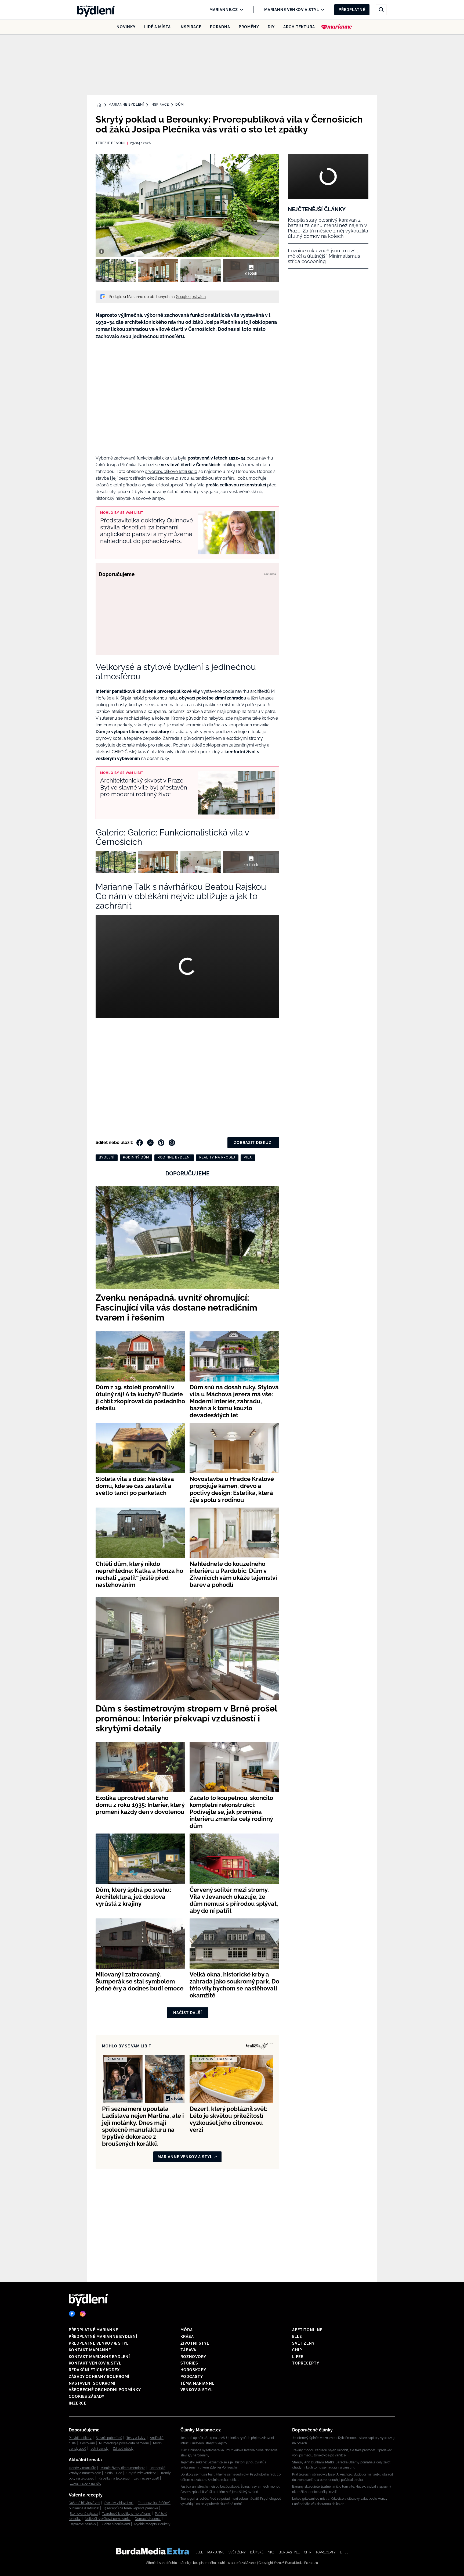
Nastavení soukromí (92, 2383)
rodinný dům (136, 1157)
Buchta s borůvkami (115, 2524)
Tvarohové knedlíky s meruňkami (126, 2514)
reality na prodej (217, 1157)
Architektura (299, 27)
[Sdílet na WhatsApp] (172, 1143)
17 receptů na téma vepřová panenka (131, 2508)
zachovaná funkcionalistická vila (145, 458)
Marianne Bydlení (126, 105)
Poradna (220, 27)
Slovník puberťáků (109, 2438)
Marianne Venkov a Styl (292, 10)
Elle (297, 2337)
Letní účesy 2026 (146, 2478)
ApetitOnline (307, 2330)
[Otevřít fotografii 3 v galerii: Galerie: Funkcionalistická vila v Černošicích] (201, 271)
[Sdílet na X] (150, 1143)
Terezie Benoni (110, 143)
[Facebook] (72, 2314)
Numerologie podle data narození (124, 2443)
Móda (187, 2330)
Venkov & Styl (197, 2390)
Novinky (126, 27)
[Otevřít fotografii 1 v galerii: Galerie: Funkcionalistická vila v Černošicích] (116, 271)
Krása (187, 2337)
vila (248, 1157)
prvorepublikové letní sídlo (171, 471)
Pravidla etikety (80, 2438)
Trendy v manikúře (82, 2468)
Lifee (298, 2357)
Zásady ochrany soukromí (99, 2377)
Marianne (216, 2552)
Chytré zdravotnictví (141, 2473)
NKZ (271, 2552)
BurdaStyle (289, 2552)
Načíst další (188, 2013)
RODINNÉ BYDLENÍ (174, 1157)
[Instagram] (83, 2314)
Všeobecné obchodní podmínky (105, 2390)
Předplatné (352, 10)
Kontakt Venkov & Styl (95, 2363)
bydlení (107, 1157)
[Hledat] (381, 10)
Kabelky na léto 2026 (114, 2478)
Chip (297, 2350)
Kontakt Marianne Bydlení (99, 2357)
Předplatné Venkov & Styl (99, 2343)
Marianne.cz (224, 10)
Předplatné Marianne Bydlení (103, 2337)
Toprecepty (306, 2363)
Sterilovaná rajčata (84, 2514)
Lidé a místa (157, 27)
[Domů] (95, 10)
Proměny (249, 27)
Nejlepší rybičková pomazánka (108, 2519)
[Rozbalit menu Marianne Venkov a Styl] (321, 10)
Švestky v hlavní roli (119, 2503)
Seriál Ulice (114, 2473)
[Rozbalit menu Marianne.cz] (240, 10)
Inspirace (190, 27)
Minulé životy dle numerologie (123, 2468)
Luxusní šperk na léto (86, 2484)
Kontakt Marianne (90, 2350)
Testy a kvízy (136, 2438)
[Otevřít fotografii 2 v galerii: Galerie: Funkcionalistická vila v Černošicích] (158, 271)
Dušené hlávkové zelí (84, 2503)
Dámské (257, 2552)
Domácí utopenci (148, 2519)
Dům (180, 105)
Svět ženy (303, 2343)
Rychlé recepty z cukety (152, 2524)
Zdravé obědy (123, 2449)
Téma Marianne (197, 2383)
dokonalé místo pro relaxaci (144, 745)
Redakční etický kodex (94, 2370)
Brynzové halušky (83, 2524)
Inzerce (78, 2403)
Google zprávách (191, 297)
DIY (271, 27)
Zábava (188, 2350)
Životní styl (195, 2343)
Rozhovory (193, 2357)
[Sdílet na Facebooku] (140, 1143)
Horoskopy (193, 2370)
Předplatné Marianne (93, 2330)
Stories (189, 2363)
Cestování (87, 2443)
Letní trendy (99, 2449)
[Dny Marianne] (337, 27)
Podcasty (192, 2377)
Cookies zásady (87, 2396)
